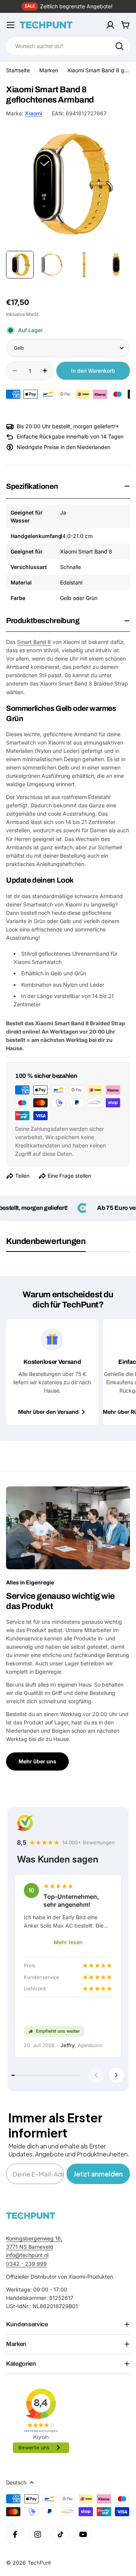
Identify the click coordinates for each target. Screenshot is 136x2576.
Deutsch (16, 2482)
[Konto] (110, 25)
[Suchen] (119, 46)
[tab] (46, 1244)
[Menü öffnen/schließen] (11, 25)
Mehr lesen (68, 1942)
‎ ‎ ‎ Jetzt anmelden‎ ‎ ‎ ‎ (98, 2174)
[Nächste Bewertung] (116, 2075)
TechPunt (39, 2563)
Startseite (18, 70)
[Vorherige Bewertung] (96, 2075)
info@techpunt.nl (27, 2255)
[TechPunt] (31, 2216)
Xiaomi (34, 113)
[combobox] (68, 46)
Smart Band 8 (34, 642)
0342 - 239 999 (26, 2264)
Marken (49, 70)
